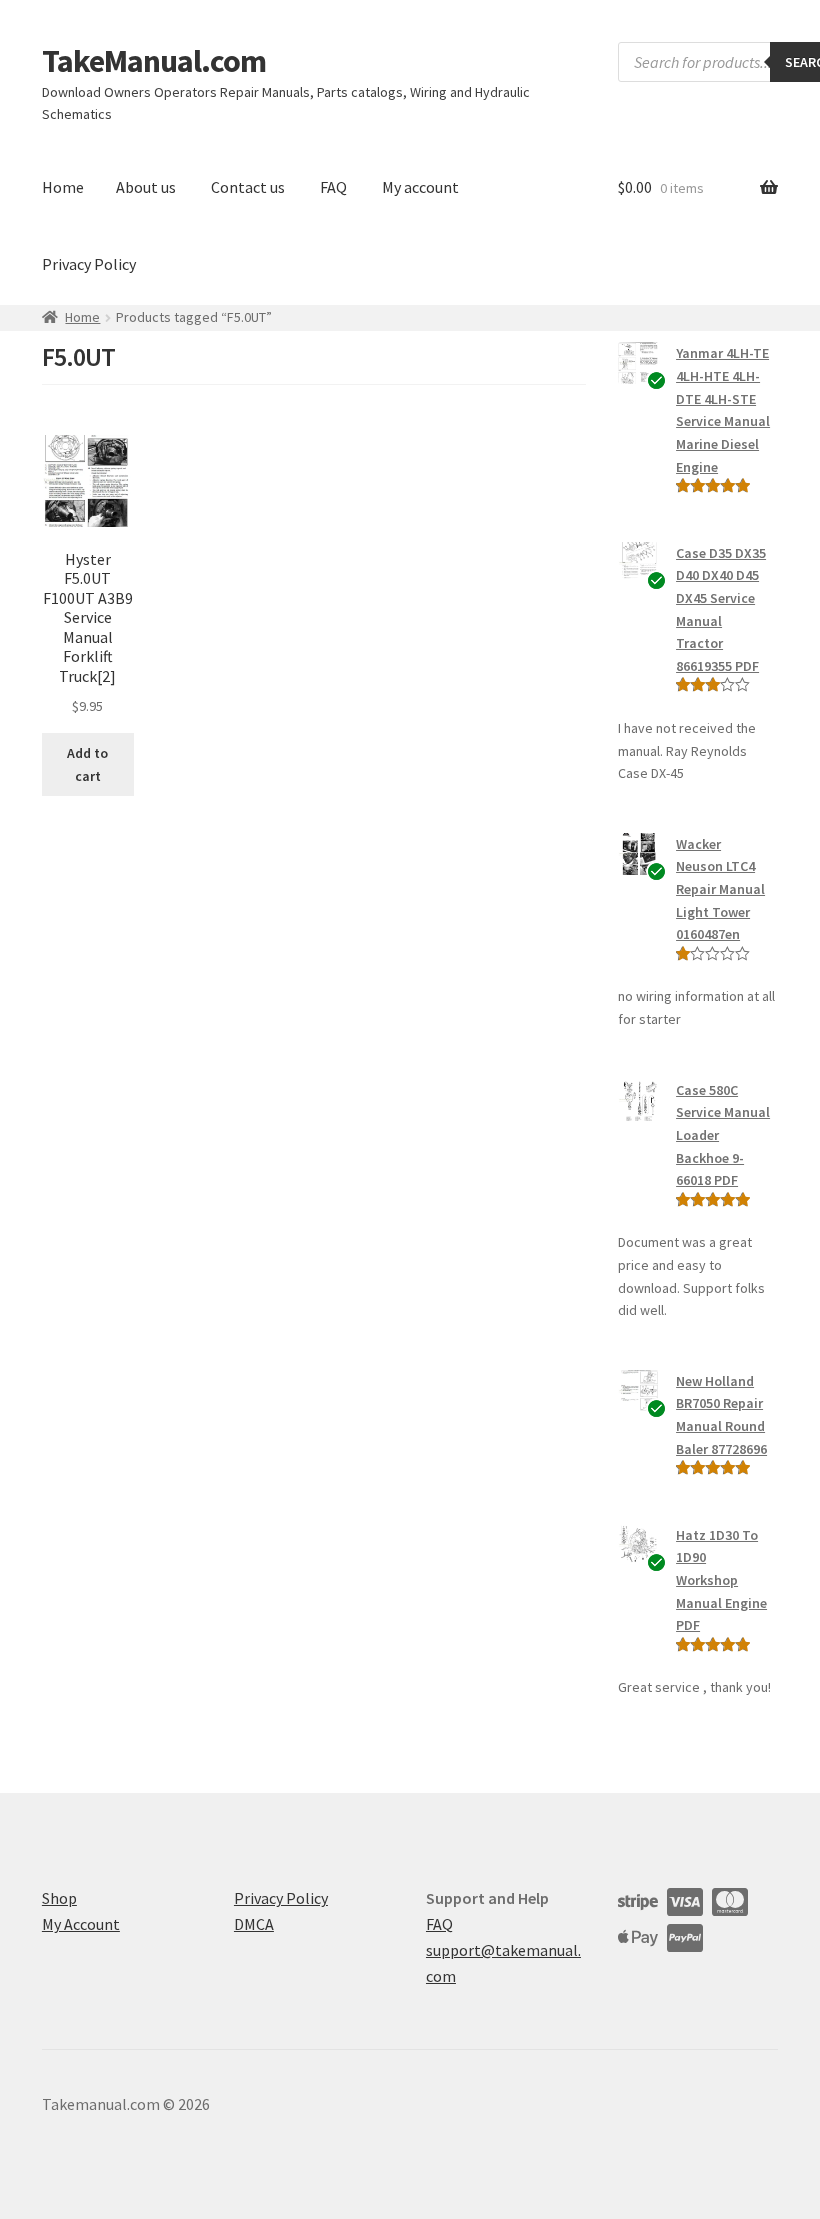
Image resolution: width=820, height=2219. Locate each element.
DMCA (254, 1924)
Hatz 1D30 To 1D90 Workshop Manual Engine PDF (721, 1580)
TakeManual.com (154, 61)
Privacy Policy (89, 264)
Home (63, 187)
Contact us (248, 187)
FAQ (333, 187)
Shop (59, 1898)
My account (420, 187)
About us (146, 187)
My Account (81, 1924)
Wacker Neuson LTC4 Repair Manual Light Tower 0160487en (720, 889)
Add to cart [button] (87, 764)
